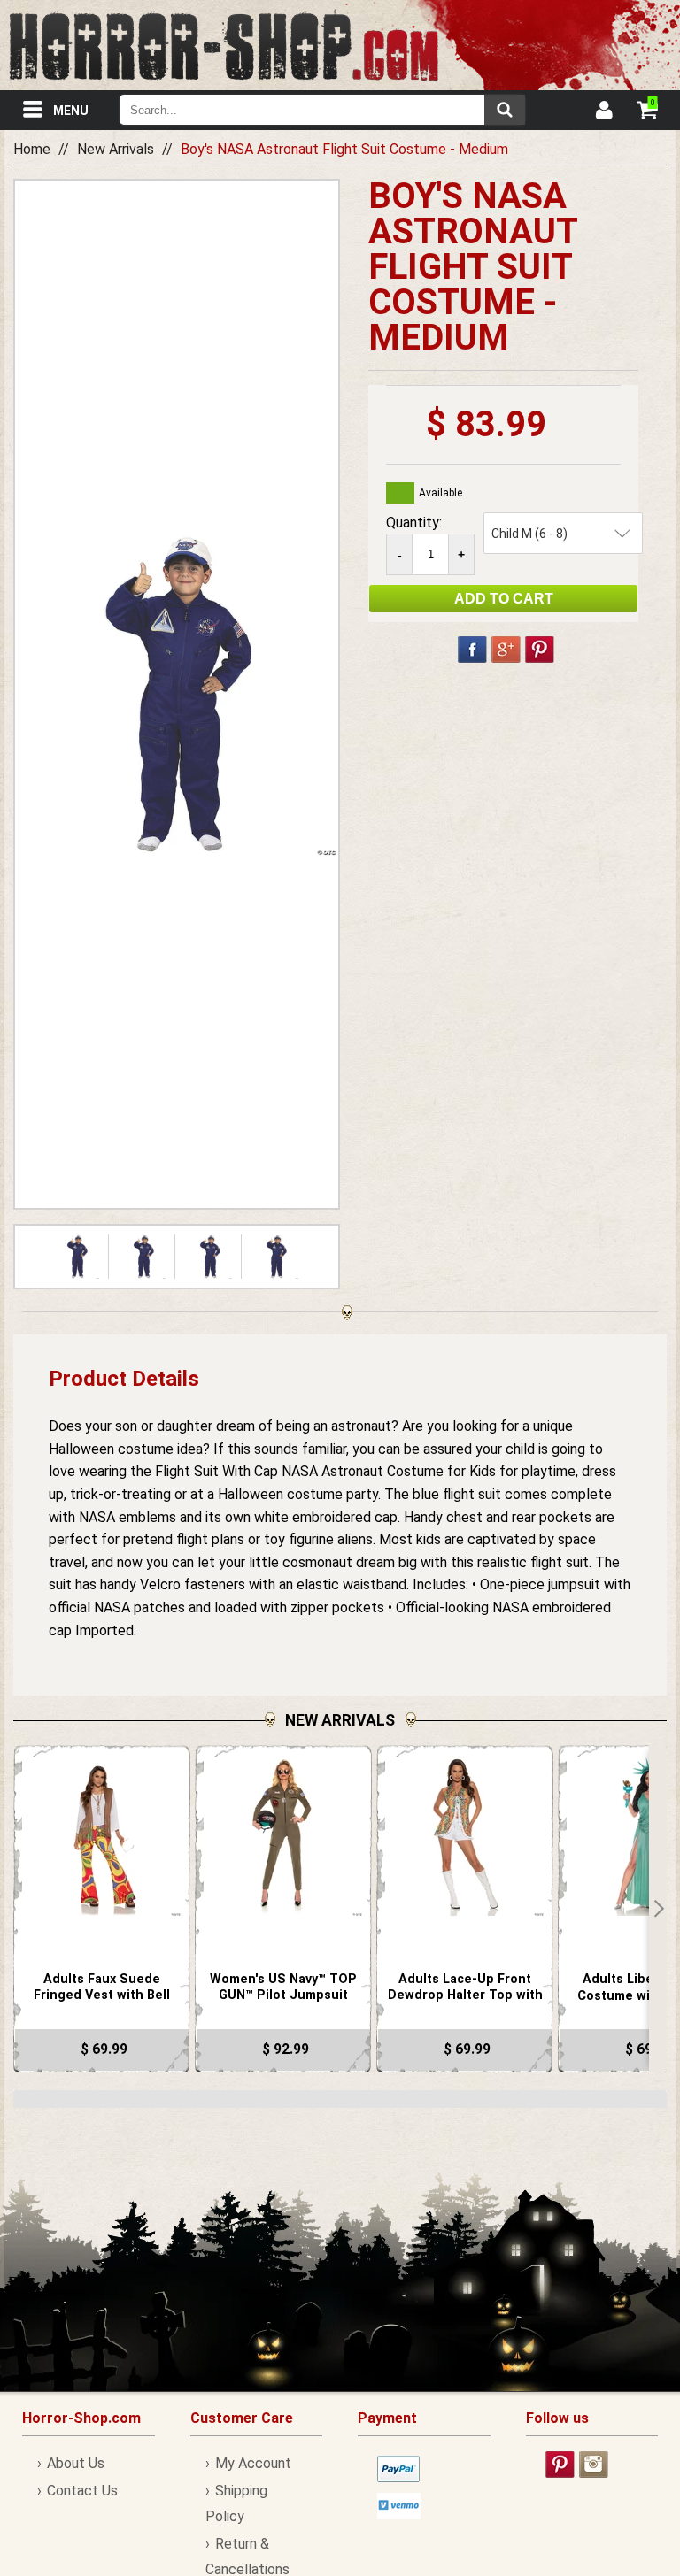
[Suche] (505, 110)
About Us (76, 2463)
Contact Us (82, 2491)
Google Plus (506, 650)
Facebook (472, 650)
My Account (253, 2463)
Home (32, 149)
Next (658, 1909)
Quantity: (414, 523)
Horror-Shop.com (224, 45)
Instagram (594, 2465)
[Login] (603, 112)
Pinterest (540, 650)
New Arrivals (116, 149)
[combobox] (322, 110)
